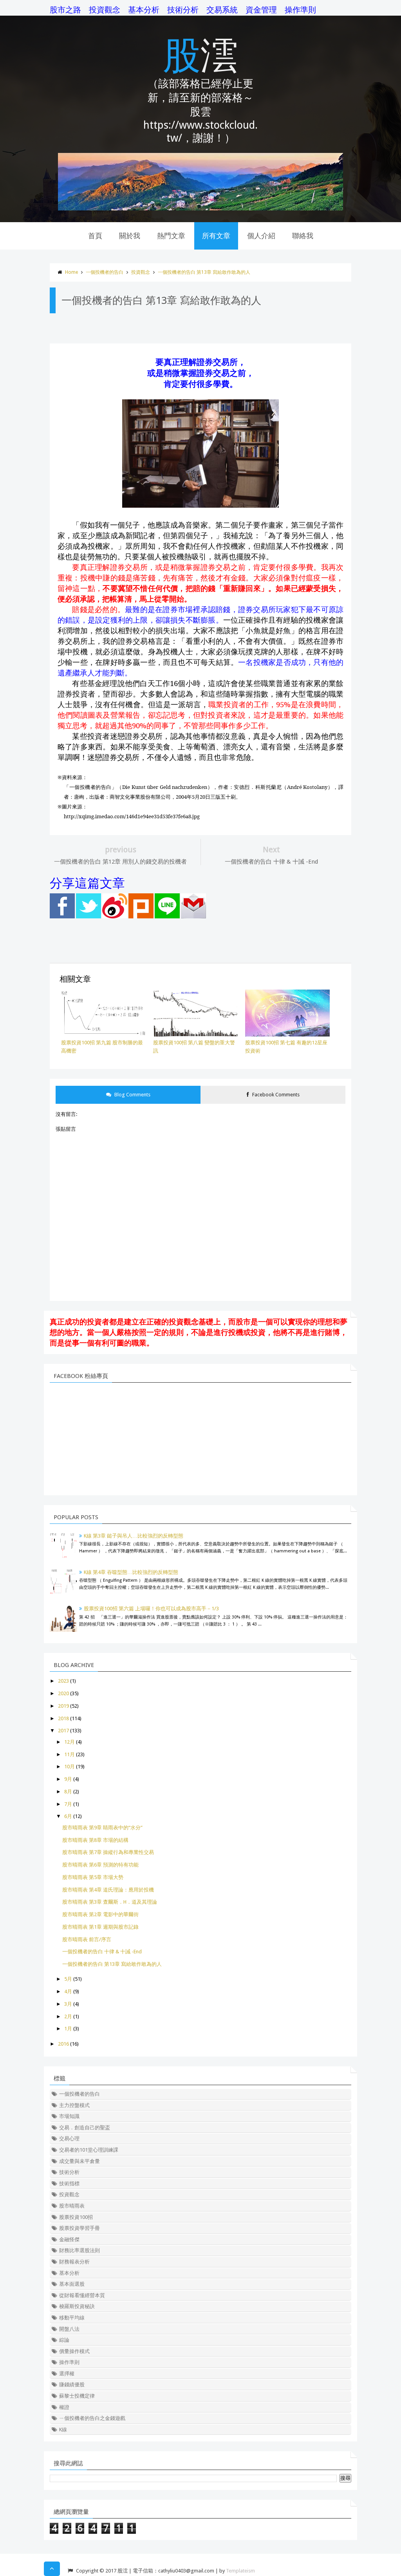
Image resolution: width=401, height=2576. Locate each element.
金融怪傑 (69, 2239)
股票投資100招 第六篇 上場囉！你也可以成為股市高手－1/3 (151, 1609)
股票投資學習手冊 (79, 2228)
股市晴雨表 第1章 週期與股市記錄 (100, 1927)
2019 (63, 1706)
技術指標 (69, 2183)
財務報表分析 (74, 2262)
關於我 (130, 236)
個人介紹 (261, 236)
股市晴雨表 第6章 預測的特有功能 (100, 1865)
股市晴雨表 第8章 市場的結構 (95, 1840)
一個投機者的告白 (105, 272)
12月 (70, 1742)
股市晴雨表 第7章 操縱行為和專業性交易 (108, 1852)
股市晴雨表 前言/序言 (87, 1939)
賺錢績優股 (72, 2385)
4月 (68, 1991)
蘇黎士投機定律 (77, 2396)
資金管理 (261, 10)
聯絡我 (303, 236)
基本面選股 (72, 2284)
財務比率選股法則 (79, 2250)
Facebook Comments (275, 1095)
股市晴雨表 (72, 2206)
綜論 (64, 2340)
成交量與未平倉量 (79, 2161)
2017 (63, 1731)
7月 (68, 1804)
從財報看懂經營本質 (82, 2295)
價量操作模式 (74, 2351)
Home (71, 272)
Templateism (240, 2571)
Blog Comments (132, 1095)
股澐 (200, 54)
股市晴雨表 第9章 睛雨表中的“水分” (102, 1828)
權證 (64, 2407)
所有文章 (216, 236)
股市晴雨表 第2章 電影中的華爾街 (100, 1914)
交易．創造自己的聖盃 (85, 2128)
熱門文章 (171, 236)
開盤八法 (69, 2329)
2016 (63, 2044)
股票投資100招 (76, 2217)
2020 (63, 1693)
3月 (68, 2004)
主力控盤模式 (74, 2105)
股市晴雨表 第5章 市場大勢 (93, 1877)
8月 (68, 1792)
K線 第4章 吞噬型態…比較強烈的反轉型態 (131, 1572)
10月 (70, 1767)
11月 (70, 1754)
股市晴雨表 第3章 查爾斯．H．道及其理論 (110, 1902)
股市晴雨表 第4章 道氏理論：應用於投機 (108, 1890)
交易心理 (69, 2139)
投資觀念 (105, 10)
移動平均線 (72, 2318)
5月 (68, 1979)
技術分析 (183, 10)
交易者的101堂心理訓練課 (89, 2150)
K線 (63, 2430)
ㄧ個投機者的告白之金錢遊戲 (92, 2418)
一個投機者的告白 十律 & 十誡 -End (102, 1952)
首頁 (95, 236)
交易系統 (222, 10)
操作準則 (300, 10)
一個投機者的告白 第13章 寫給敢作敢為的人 (204, 272)
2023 (63, 1681)
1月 (68, 2029)
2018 (63, 1718)
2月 (68, 2016)
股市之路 (65, 10)
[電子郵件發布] (193, 917)
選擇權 (67, 2374)
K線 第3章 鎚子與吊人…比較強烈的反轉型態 (134, 1536)
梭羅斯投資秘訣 (77, 2306)
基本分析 (144, 10)
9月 (68, 1779)
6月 (68, 1816)
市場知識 (69, 2116)
